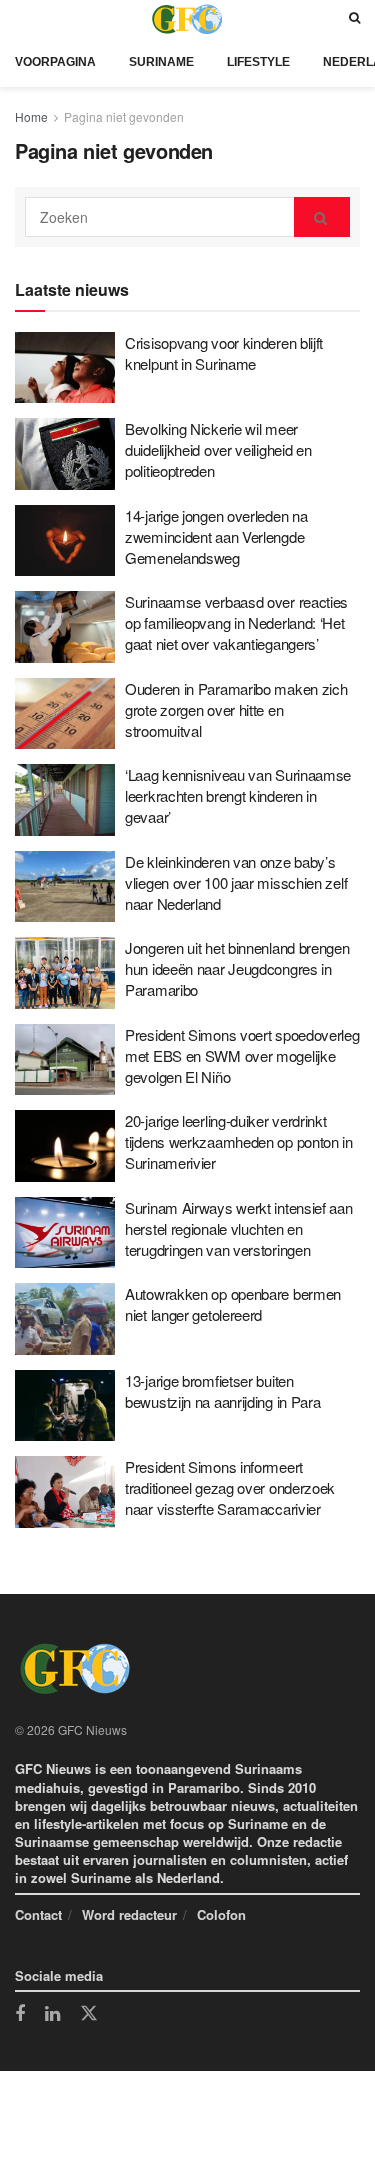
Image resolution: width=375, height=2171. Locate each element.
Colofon (221, 1914)
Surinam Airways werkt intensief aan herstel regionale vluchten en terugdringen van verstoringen (239, 1228)
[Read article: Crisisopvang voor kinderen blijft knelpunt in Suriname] (65, 368)
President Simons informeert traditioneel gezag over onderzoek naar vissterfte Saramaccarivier (230, 1487)
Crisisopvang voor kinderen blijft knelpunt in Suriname (224, 353)
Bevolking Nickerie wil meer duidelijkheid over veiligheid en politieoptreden (218, 449)
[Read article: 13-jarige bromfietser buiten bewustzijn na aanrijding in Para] (65, 1406)
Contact (38, 1914)
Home (31, 116)
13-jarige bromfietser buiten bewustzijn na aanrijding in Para (222, 1391)
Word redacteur (129, 1914)
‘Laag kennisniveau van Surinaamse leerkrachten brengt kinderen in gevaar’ (238, 795)
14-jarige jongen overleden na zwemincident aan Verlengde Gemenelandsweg (216, 536)
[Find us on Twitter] (89, 2014)
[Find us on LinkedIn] (52, 2015)
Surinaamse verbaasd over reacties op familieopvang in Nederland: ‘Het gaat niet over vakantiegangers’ (236, 622)
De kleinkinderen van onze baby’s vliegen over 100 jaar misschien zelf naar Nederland (236, 882)
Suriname (161, 62)
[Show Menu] (20, 18)
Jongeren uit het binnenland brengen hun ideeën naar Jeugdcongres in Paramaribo (237, 968)
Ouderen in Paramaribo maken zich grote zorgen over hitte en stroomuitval (236, 709)
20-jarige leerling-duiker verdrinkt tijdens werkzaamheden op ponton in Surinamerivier (239, 1141)
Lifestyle (258, 62)
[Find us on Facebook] (20, 2015)
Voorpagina (55, 62)
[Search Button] (354, 18)
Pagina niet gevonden (124, 116)
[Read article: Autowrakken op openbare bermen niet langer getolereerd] (65, 1319)
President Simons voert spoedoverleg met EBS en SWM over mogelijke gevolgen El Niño (242, 1055)
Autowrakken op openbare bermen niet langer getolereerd (233, 1304)
